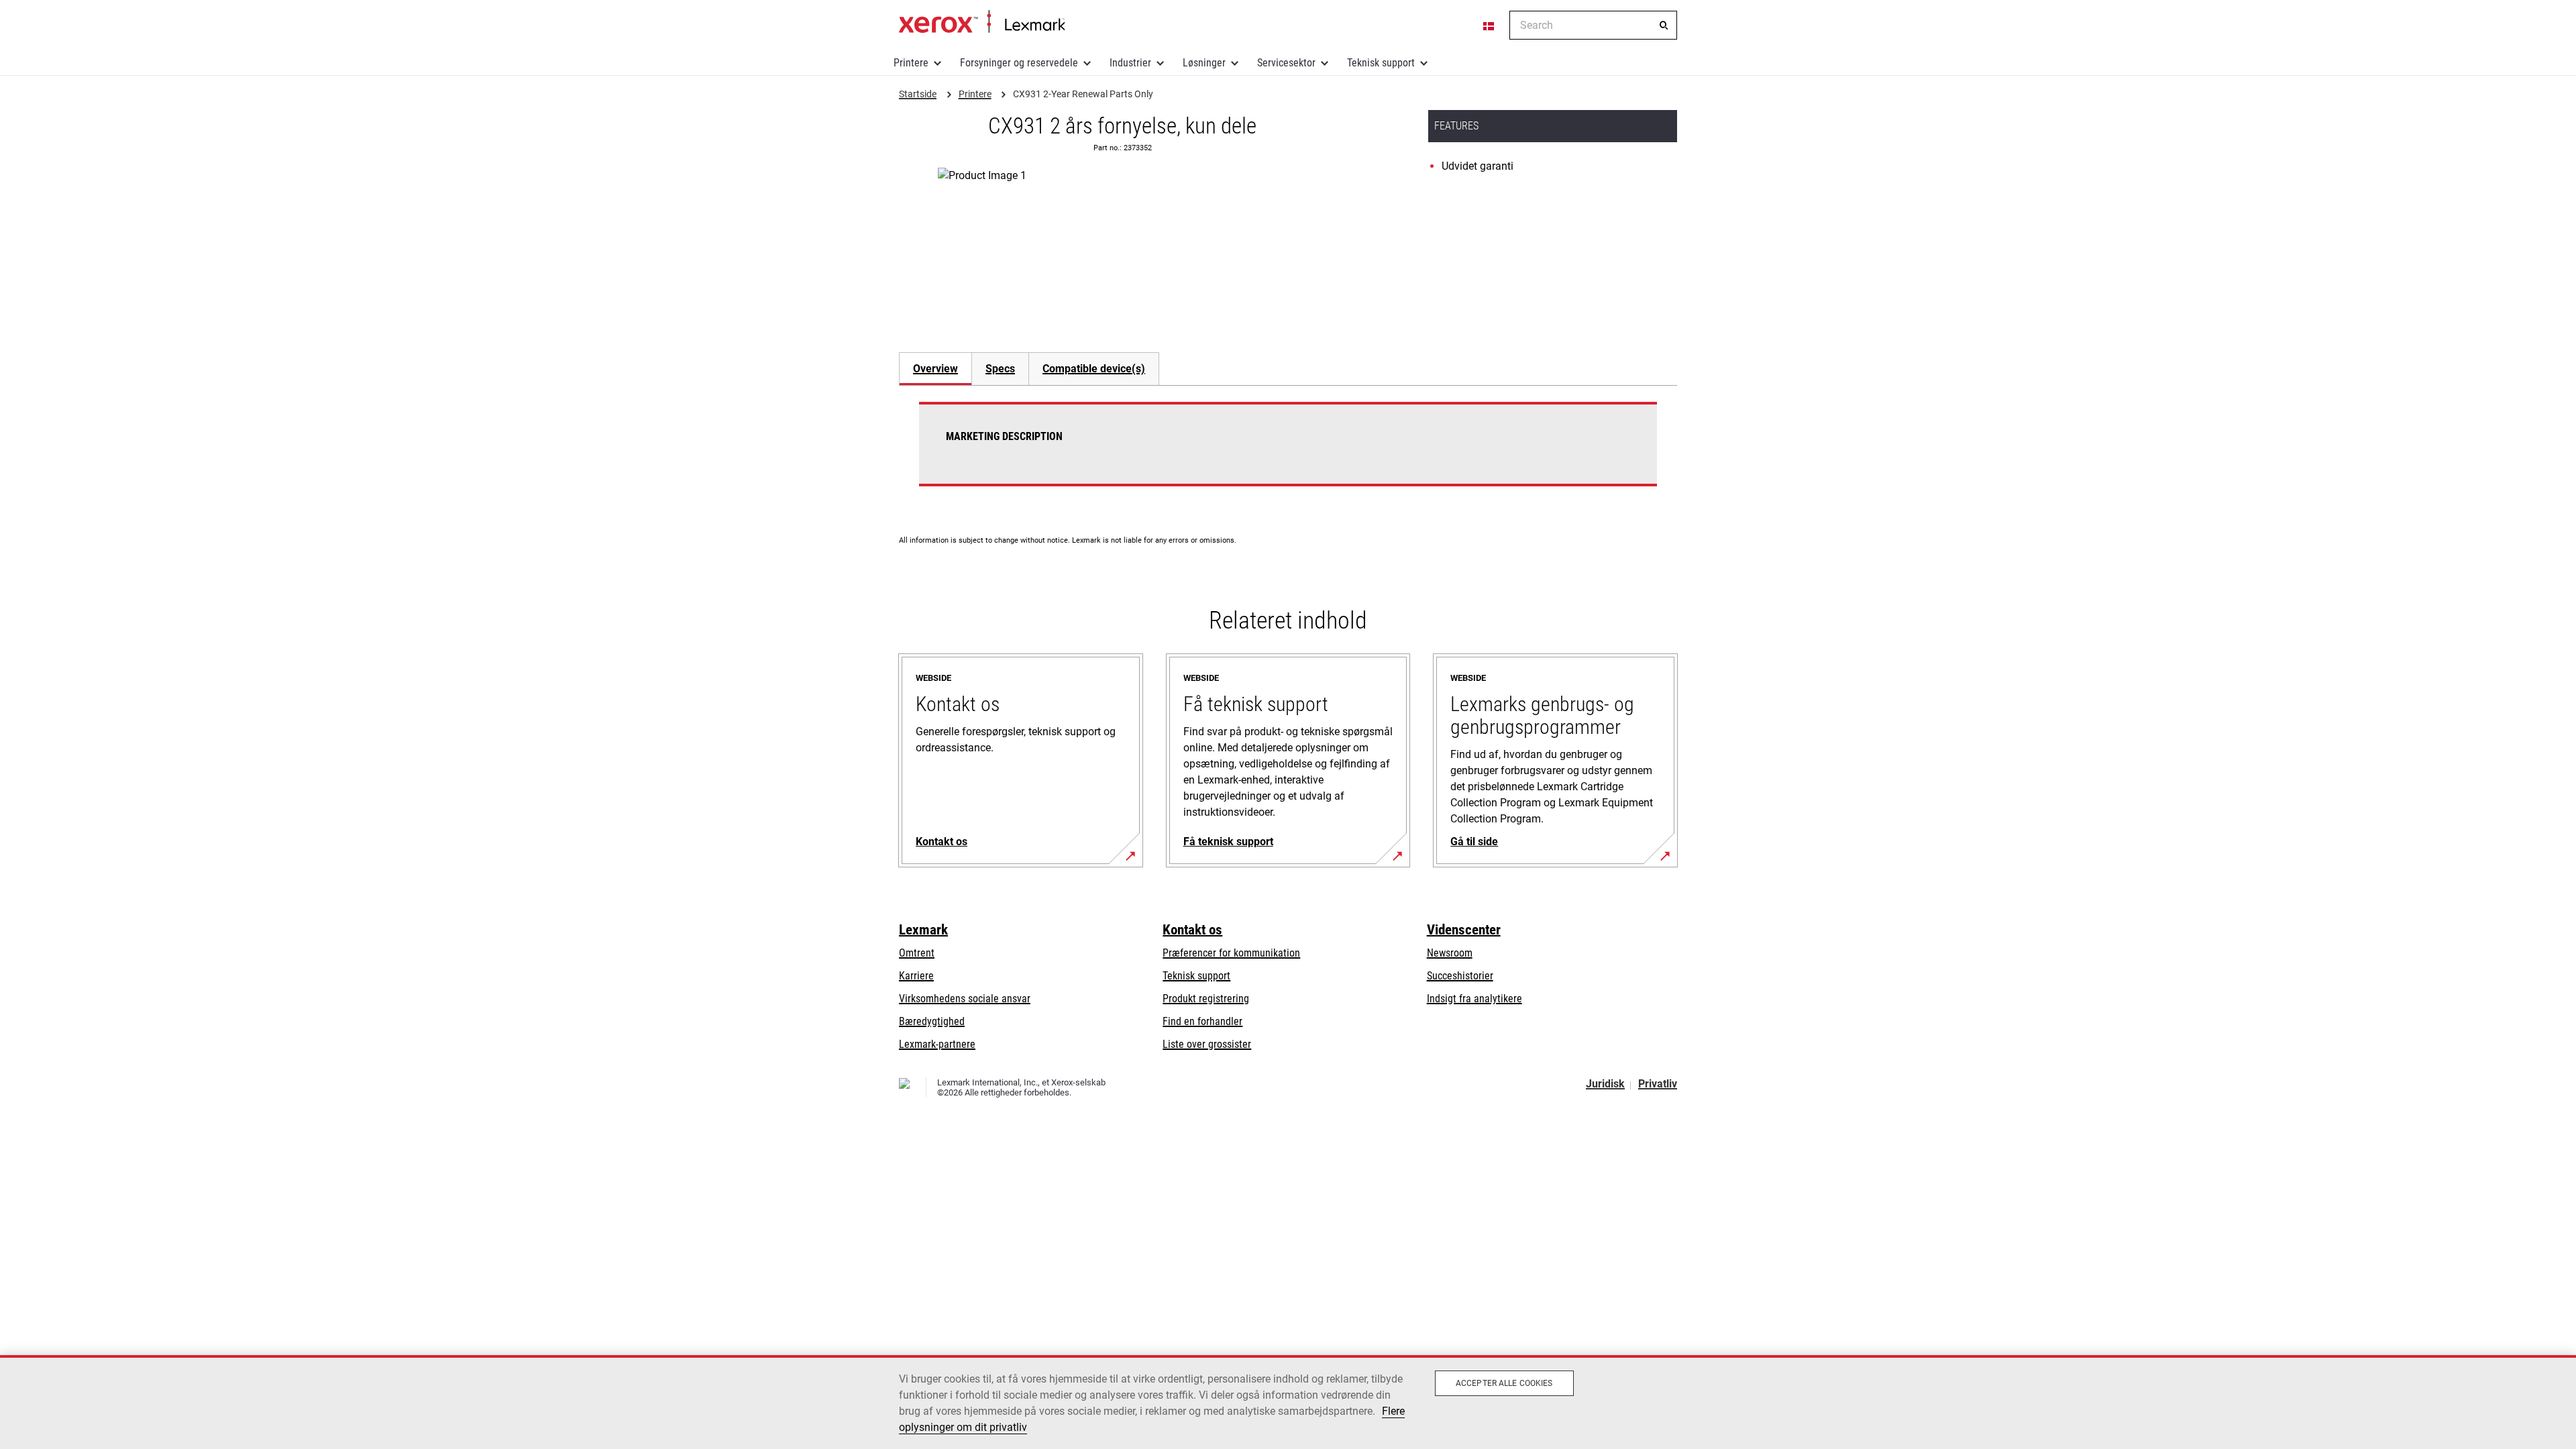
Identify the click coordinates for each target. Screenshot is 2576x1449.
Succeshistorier (1460, 976)
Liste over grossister (1207, 1044)
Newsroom (1450, 953)
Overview (935, 369)
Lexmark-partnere (937, 1044)
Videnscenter (1464, 930)
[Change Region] (1489, 25)
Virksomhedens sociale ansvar (965, 999)
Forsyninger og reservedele (1019, 63)
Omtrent (917, 953)
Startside (982, 22)
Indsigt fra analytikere (1474, 999)
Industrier (1130, 63)
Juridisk (1605, 1084)
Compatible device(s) (1094, 369)
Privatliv (1658, 1084)
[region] (1288, 1402)
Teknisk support (1381, 63)
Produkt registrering (1206, 999)
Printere (911, 63)
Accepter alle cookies (1504, 1383)
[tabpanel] (1288, 452)
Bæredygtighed (932, 1021)
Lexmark (923, 930)
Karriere (916, 976)
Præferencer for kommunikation (1231, 953)
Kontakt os (1192, 930)
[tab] (935, 369)
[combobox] (1593, 25)
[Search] (1664, 25)
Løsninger (1204, 63)
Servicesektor (1286, 63)
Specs (1000, 369)
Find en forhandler (1202, 1021)
